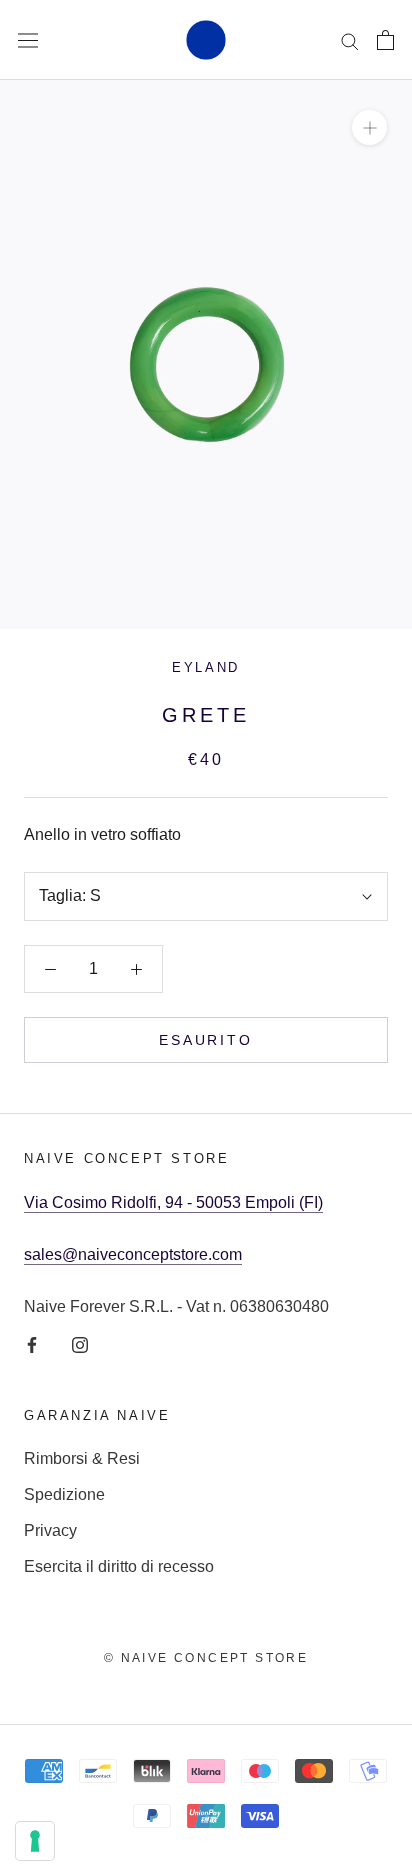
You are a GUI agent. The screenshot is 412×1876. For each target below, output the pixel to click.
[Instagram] (80, 1344)
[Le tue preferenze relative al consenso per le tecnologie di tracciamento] (35, 1841)
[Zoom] (369, 127)
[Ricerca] (350, 39)
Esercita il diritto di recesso (119, 1566)
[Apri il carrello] (385, 40)
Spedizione (64, 1494)
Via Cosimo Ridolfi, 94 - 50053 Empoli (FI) (173, 1202)
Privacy (50, 1530)
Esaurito (205, 1040)
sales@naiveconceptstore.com (133, 1254)
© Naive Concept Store (206, 1658)
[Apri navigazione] (28, 40)
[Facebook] (32, 1344)
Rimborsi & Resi (82, 1458)
